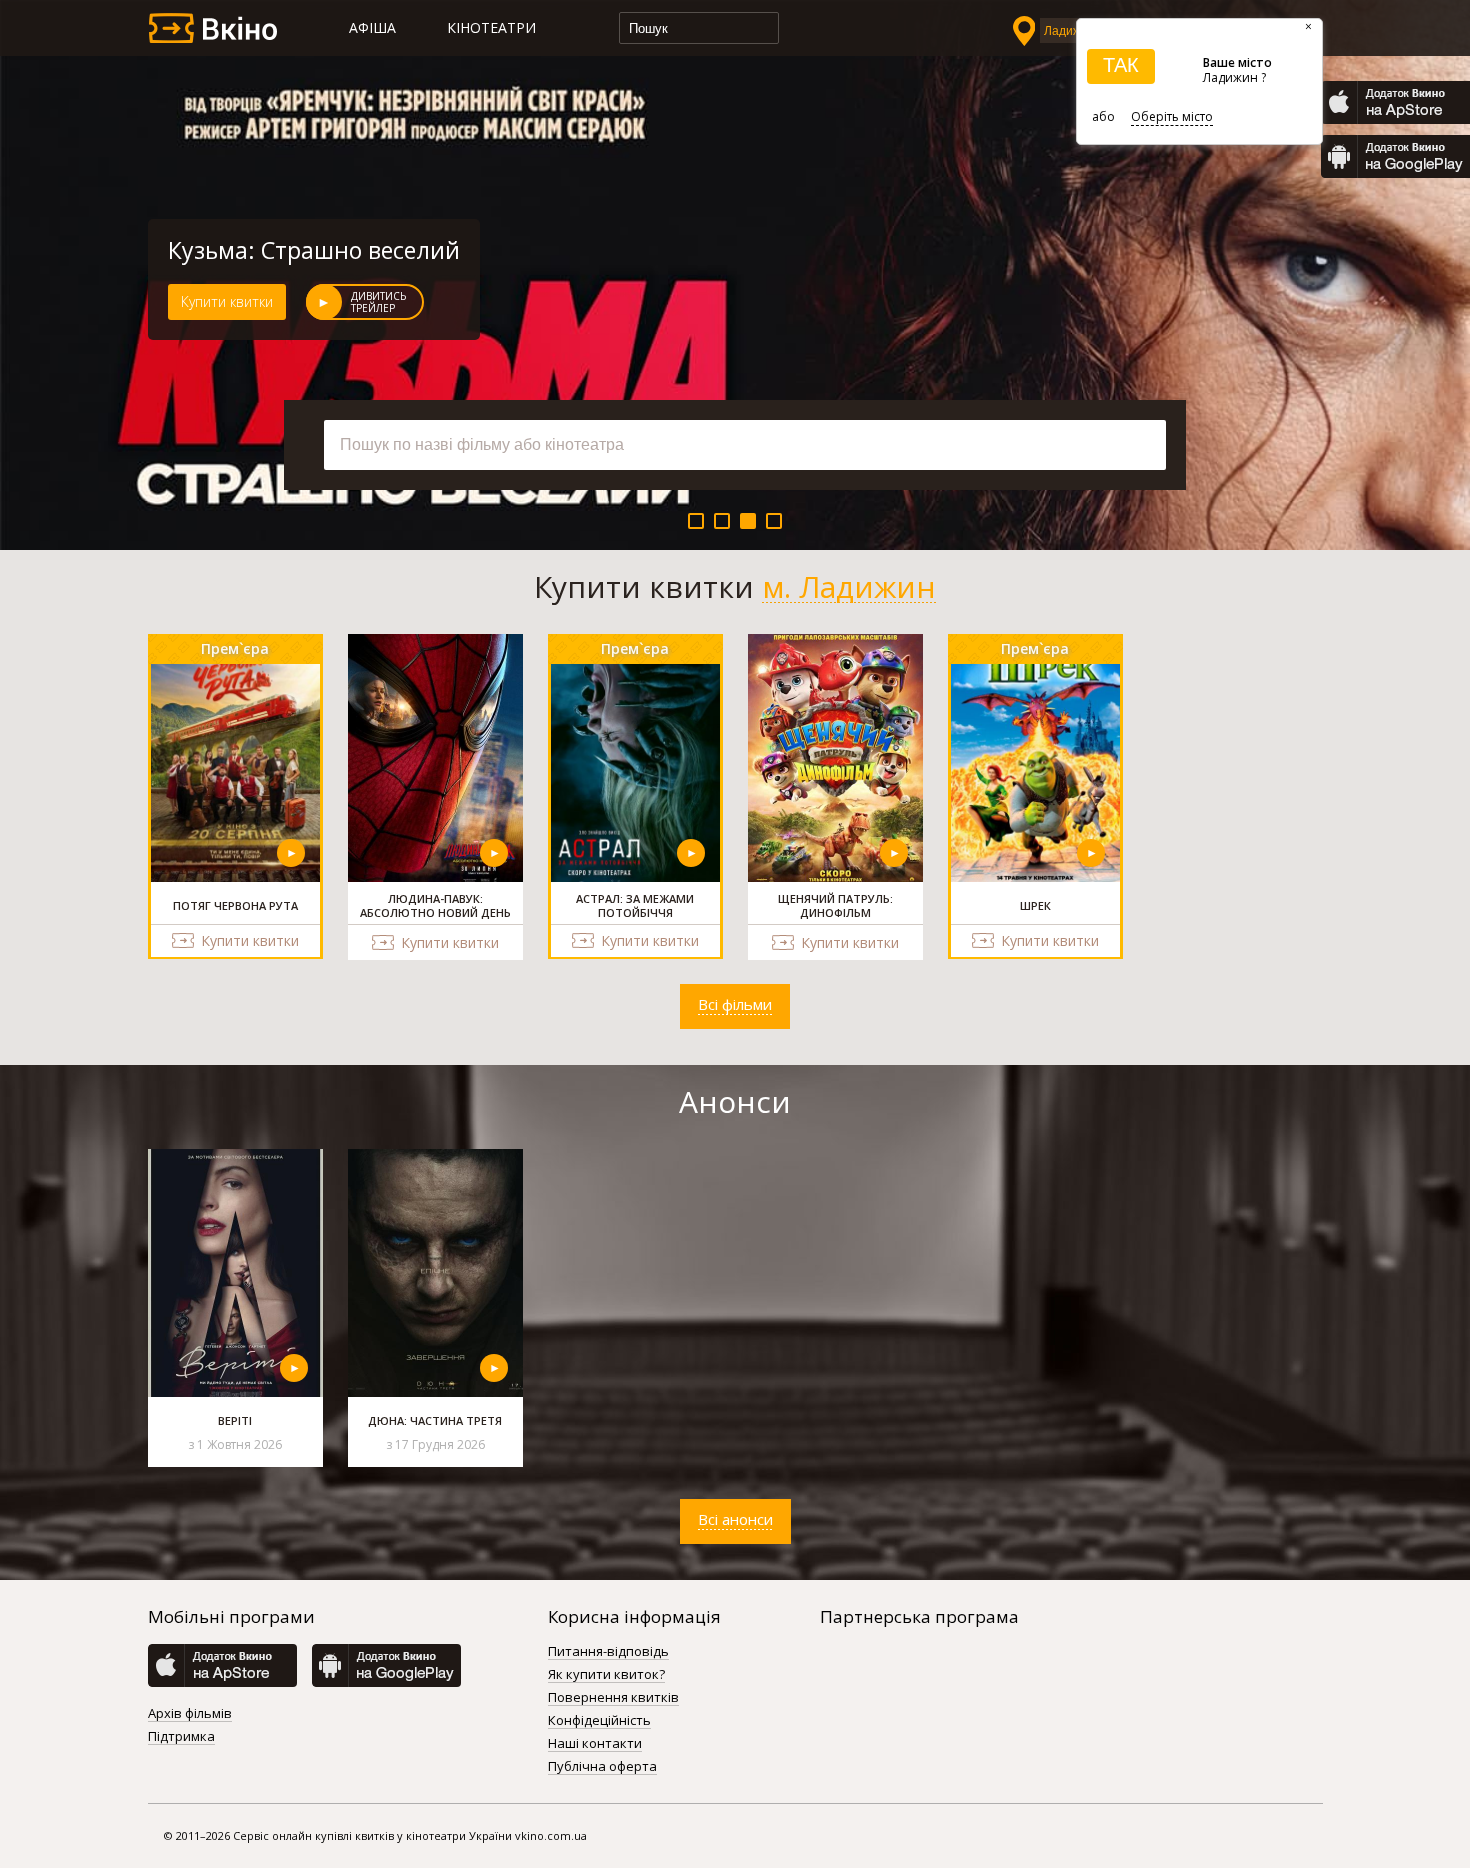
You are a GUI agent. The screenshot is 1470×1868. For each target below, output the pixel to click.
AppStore (1395, 102)
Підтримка (181, 1737)
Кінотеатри (491, 27)
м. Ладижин (849, 587)
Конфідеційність (599, 1721)
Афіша (372, 27)
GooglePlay (1395, 156)
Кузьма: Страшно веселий (314, 250)
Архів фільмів (190, 1714)
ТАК (1121, 65)
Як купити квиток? (606, 1675)
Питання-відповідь (608, 1652)
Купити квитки (227, 301)
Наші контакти (595, 1744)
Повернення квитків (613, 1698)
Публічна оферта (602, 1767)
